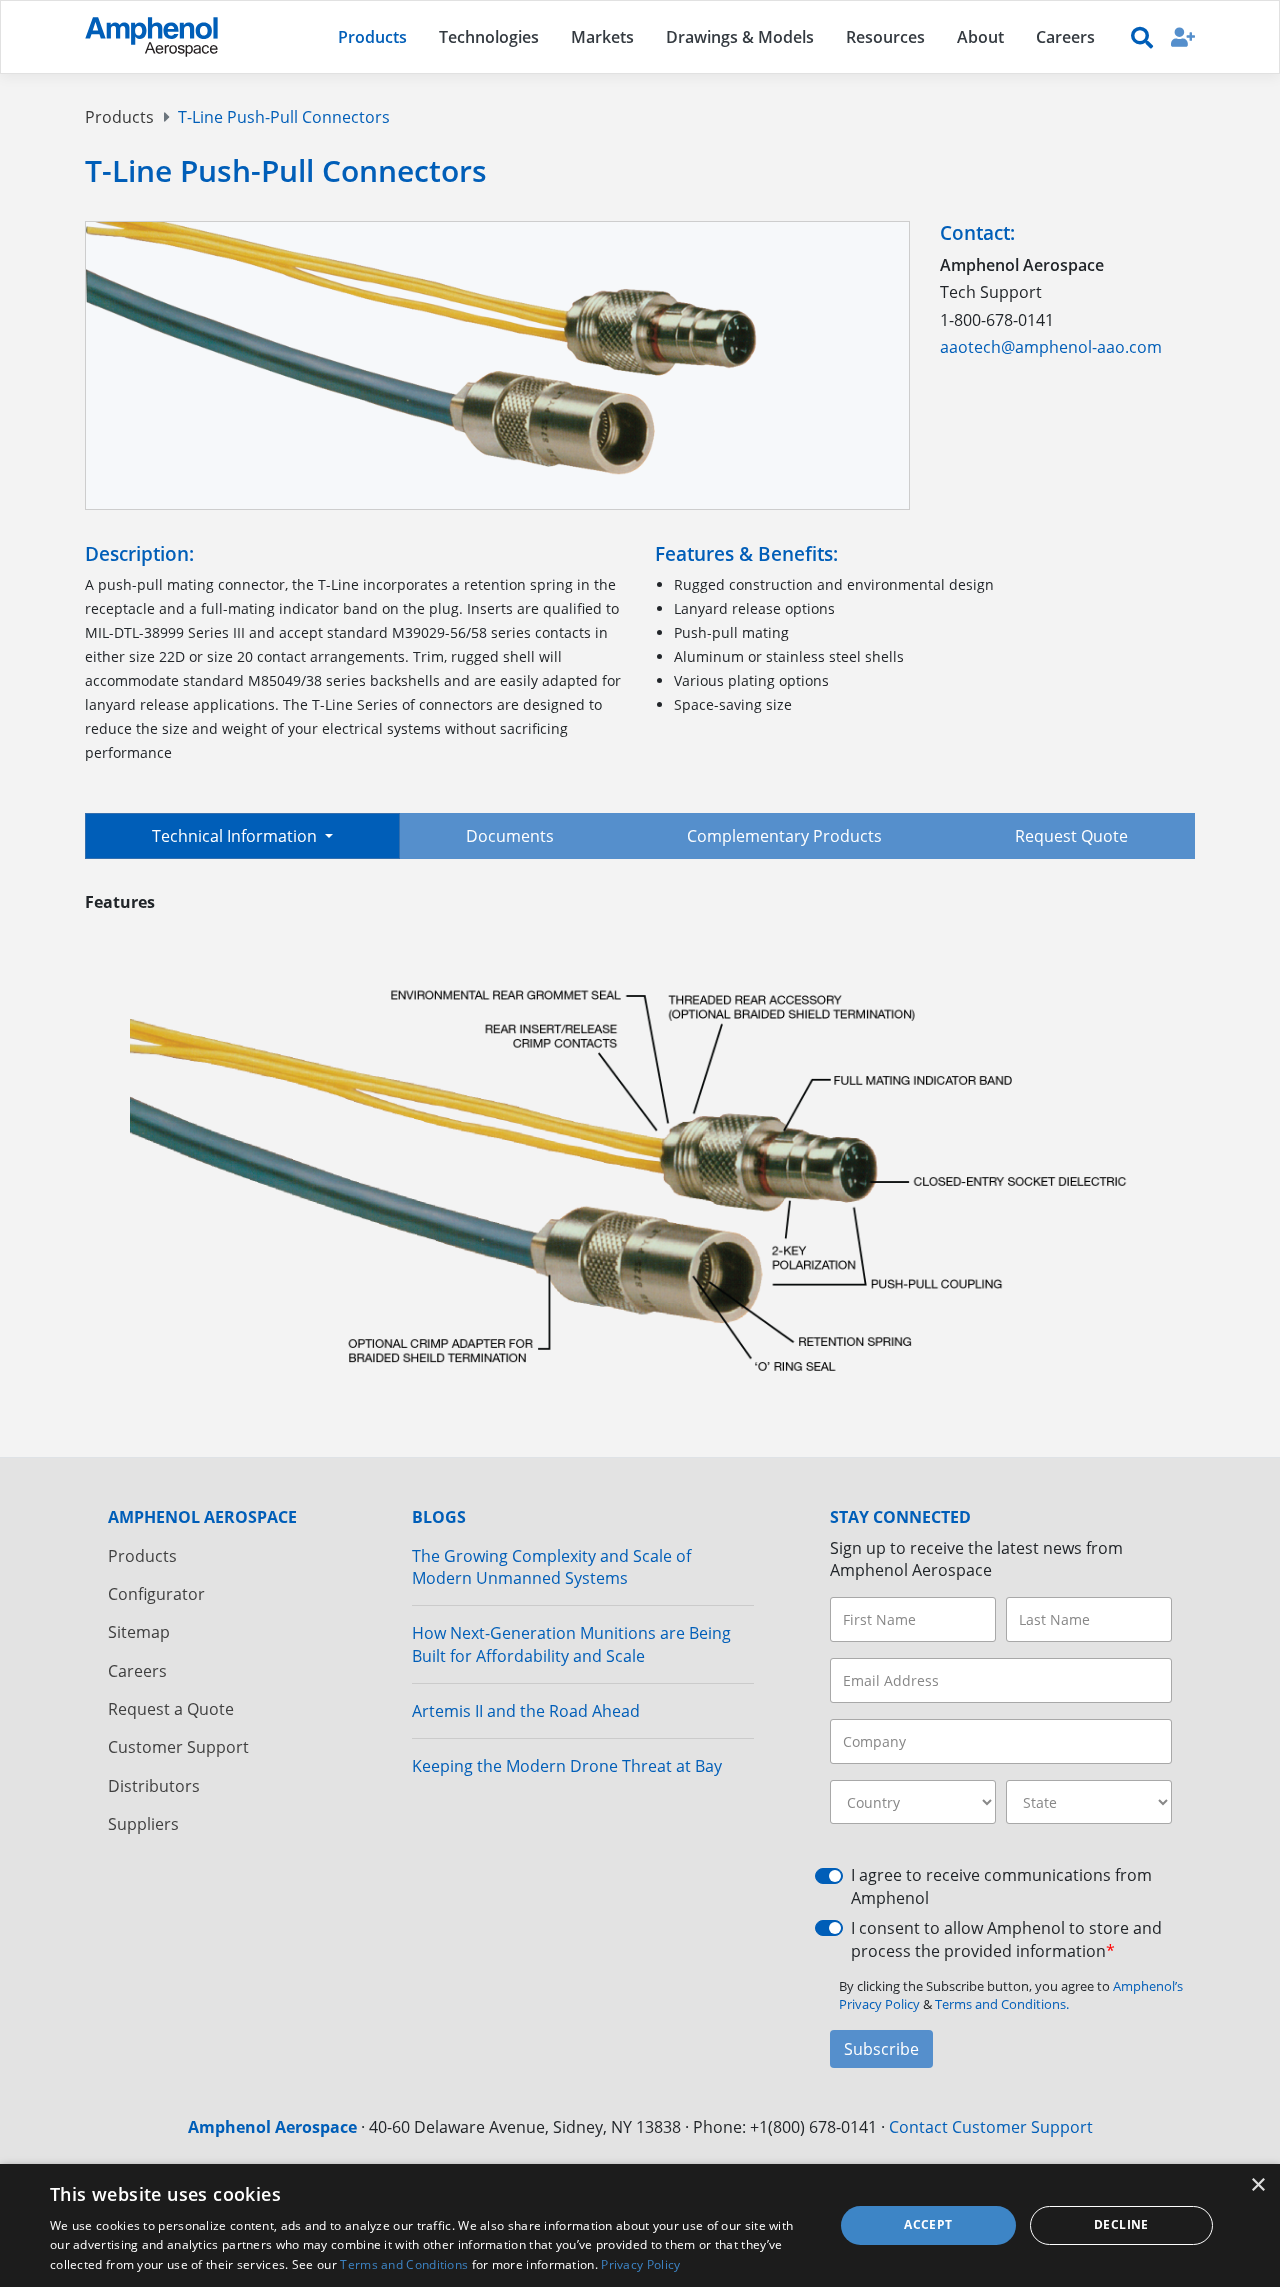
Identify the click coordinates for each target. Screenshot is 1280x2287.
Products (119, 117)
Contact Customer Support (991, 2127)
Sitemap (139, 1632)
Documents (510, 836)
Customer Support (178, 1747)
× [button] (1257, 2185)
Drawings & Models (740, 37)
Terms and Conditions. (1002, 2004)
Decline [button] (1121, 2224)
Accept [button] (928, 2224)
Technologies (489, 37)
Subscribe (881, 2049)
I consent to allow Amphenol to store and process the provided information (1006, 1939)
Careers (137, 1671)
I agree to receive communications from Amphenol (1001, 1886)
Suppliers (143, 1824)
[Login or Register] (1183, 36)
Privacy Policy (640, 2264)
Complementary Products (784, 836)
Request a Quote (171, 1709)
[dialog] (640, 2225)
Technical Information (236, 836)
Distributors (154, 1786)
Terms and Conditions (404, 2264)
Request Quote (1071, 836)
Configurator (156, 1594)
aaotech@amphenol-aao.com (1051, 347)
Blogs (439, 1517)
